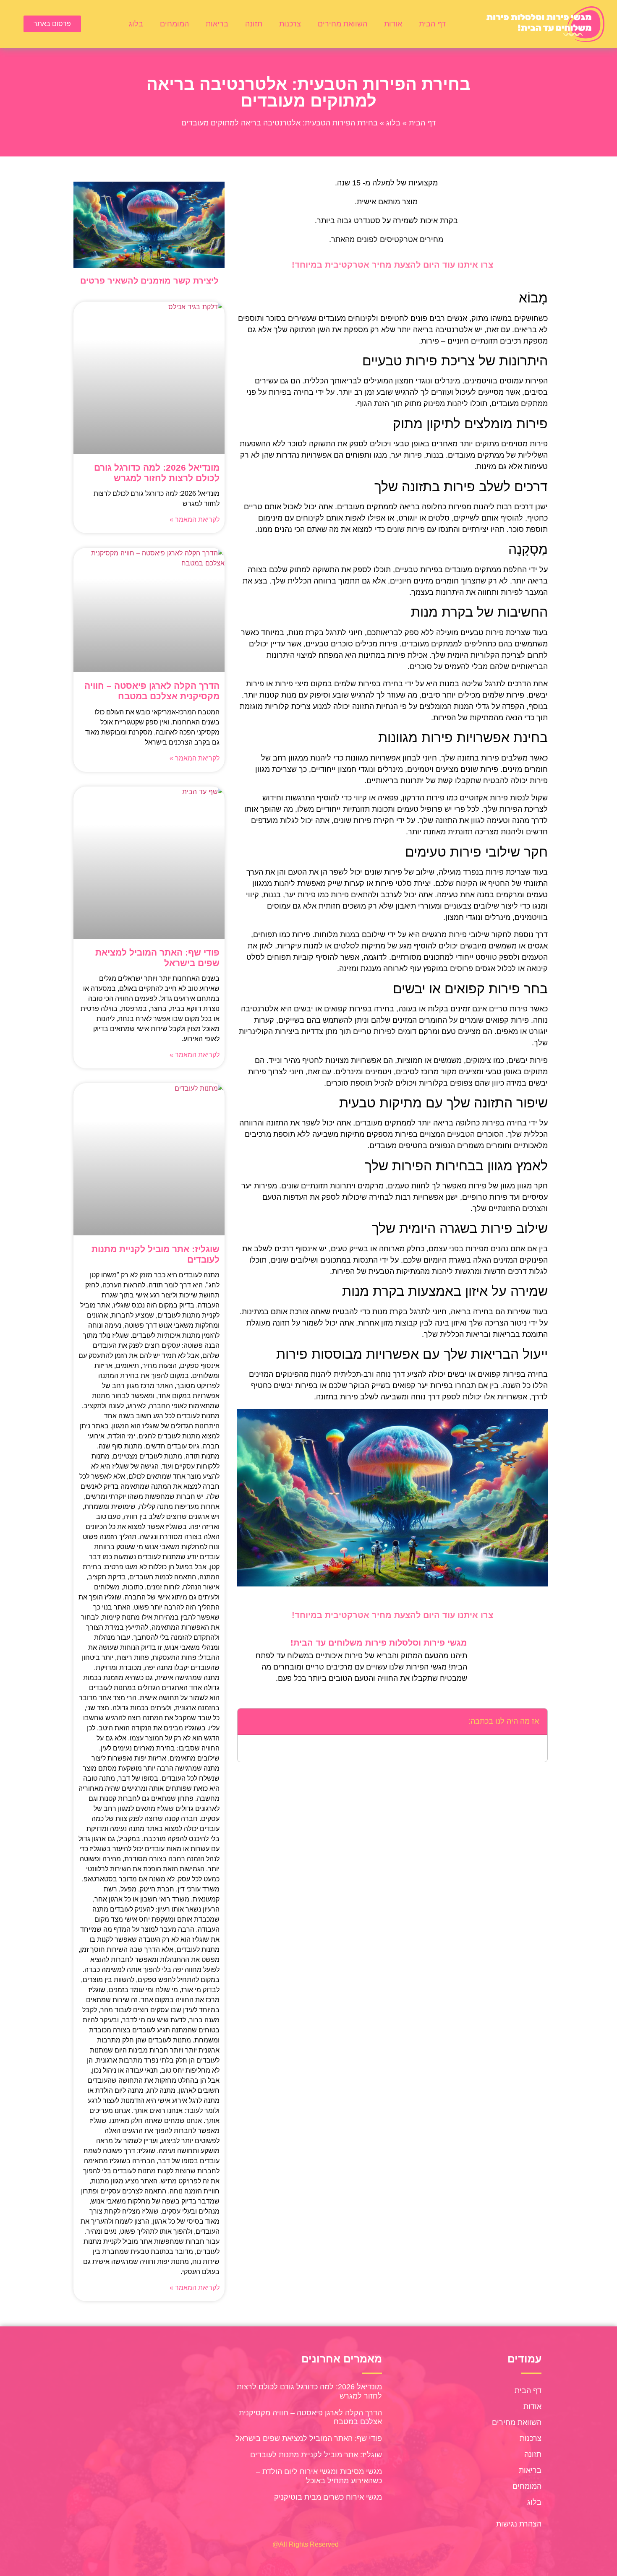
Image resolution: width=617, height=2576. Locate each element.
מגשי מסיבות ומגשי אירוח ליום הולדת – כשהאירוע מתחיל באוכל (319, 2476)
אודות (393, 24)
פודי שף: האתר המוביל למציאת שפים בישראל (309, 2438)
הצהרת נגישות (519, 2524)
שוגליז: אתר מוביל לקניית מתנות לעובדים (316, 2455)
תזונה (254, 24)
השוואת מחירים (342, 24)
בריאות (217, 24)
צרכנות (290, 24)
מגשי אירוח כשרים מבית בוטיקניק (328, 2497)
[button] (249, 1722)
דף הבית (432, 24)
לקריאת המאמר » (195, 520)
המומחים (174, 24)
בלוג (136, 24)
